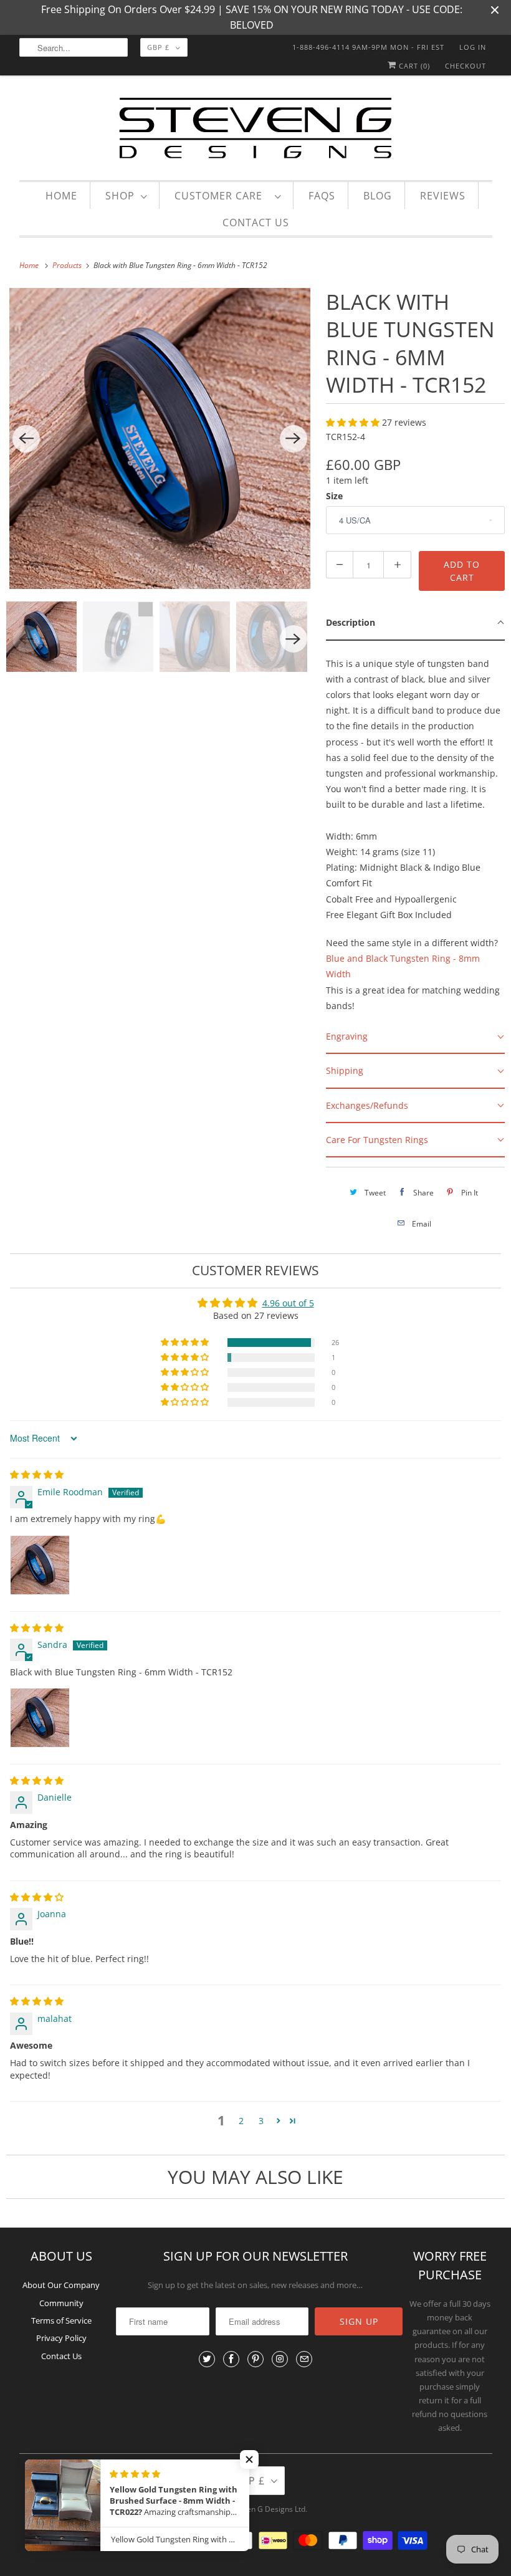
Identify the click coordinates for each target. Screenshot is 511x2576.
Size (334, 496)
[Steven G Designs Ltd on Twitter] (207, 2359)
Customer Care (222, 196)
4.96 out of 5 (288, 1303)
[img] (37, 1474)
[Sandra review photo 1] (40, 1718)
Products (68, 265)
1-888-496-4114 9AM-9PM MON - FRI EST (368, 47)
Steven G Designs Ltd (269, 2509)
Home (61, 196)
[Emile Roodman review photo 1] (40, 1565)
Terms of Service (61, 2320)
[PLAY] (160, 438)
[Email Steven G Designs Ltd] (304, 2359)
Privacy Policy (61, 2338)
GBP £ (158, 47)
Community (61, 2303)
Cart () (413, 66)
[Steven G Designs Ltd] (256, 131)
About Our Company (61, 2285)
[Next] (294, 439)
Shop (120, 196)
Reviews (443, 196)
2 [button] (241, 2121)
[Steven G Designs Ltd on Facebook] (231, 2359)
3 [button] (261, 2121)
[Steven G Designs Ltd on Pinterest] (255, 2359)
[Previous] (26, 439)
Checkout (466, 66)
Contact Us (256, 223)
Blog (378, 196)
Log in (473, 47)
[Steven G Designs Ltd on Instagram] (280, 2359)
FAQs (322, 196)
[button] (354, 422)
